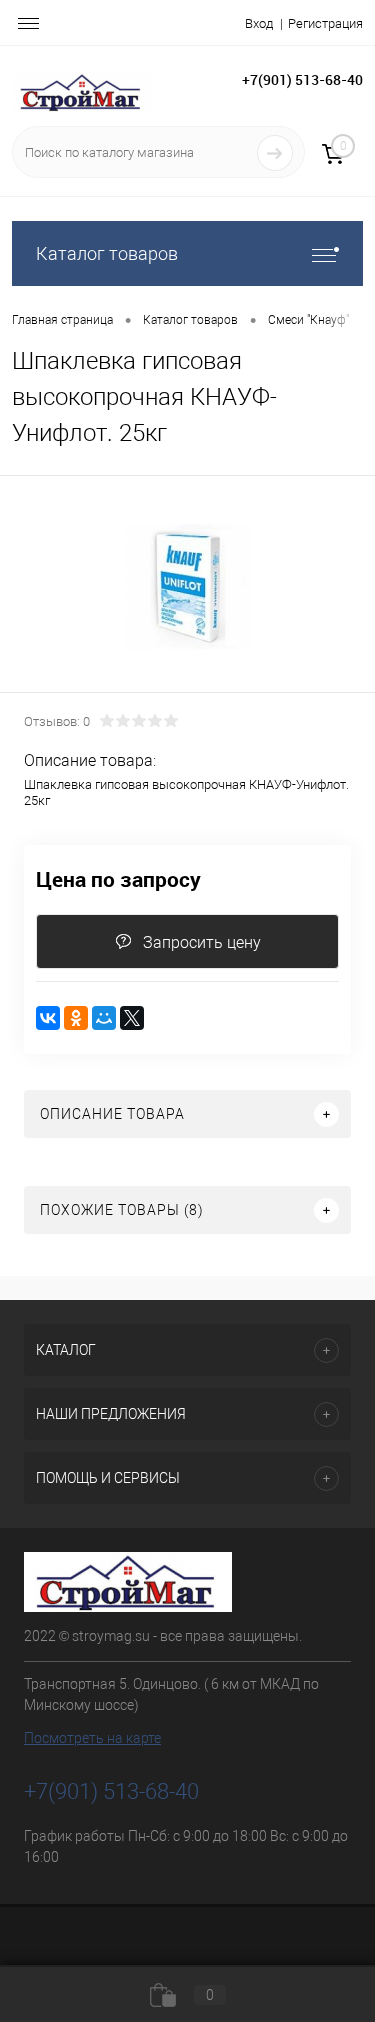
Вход (259, 23)
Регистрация (325, 23)
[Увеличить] (187, 587)
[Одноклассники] (76, 1018)
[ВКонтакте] (48, 1018)
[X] (132, 1018)
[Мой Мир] (104, 1018)
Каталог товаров (107, 253)
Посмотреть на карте (92, 1738)
